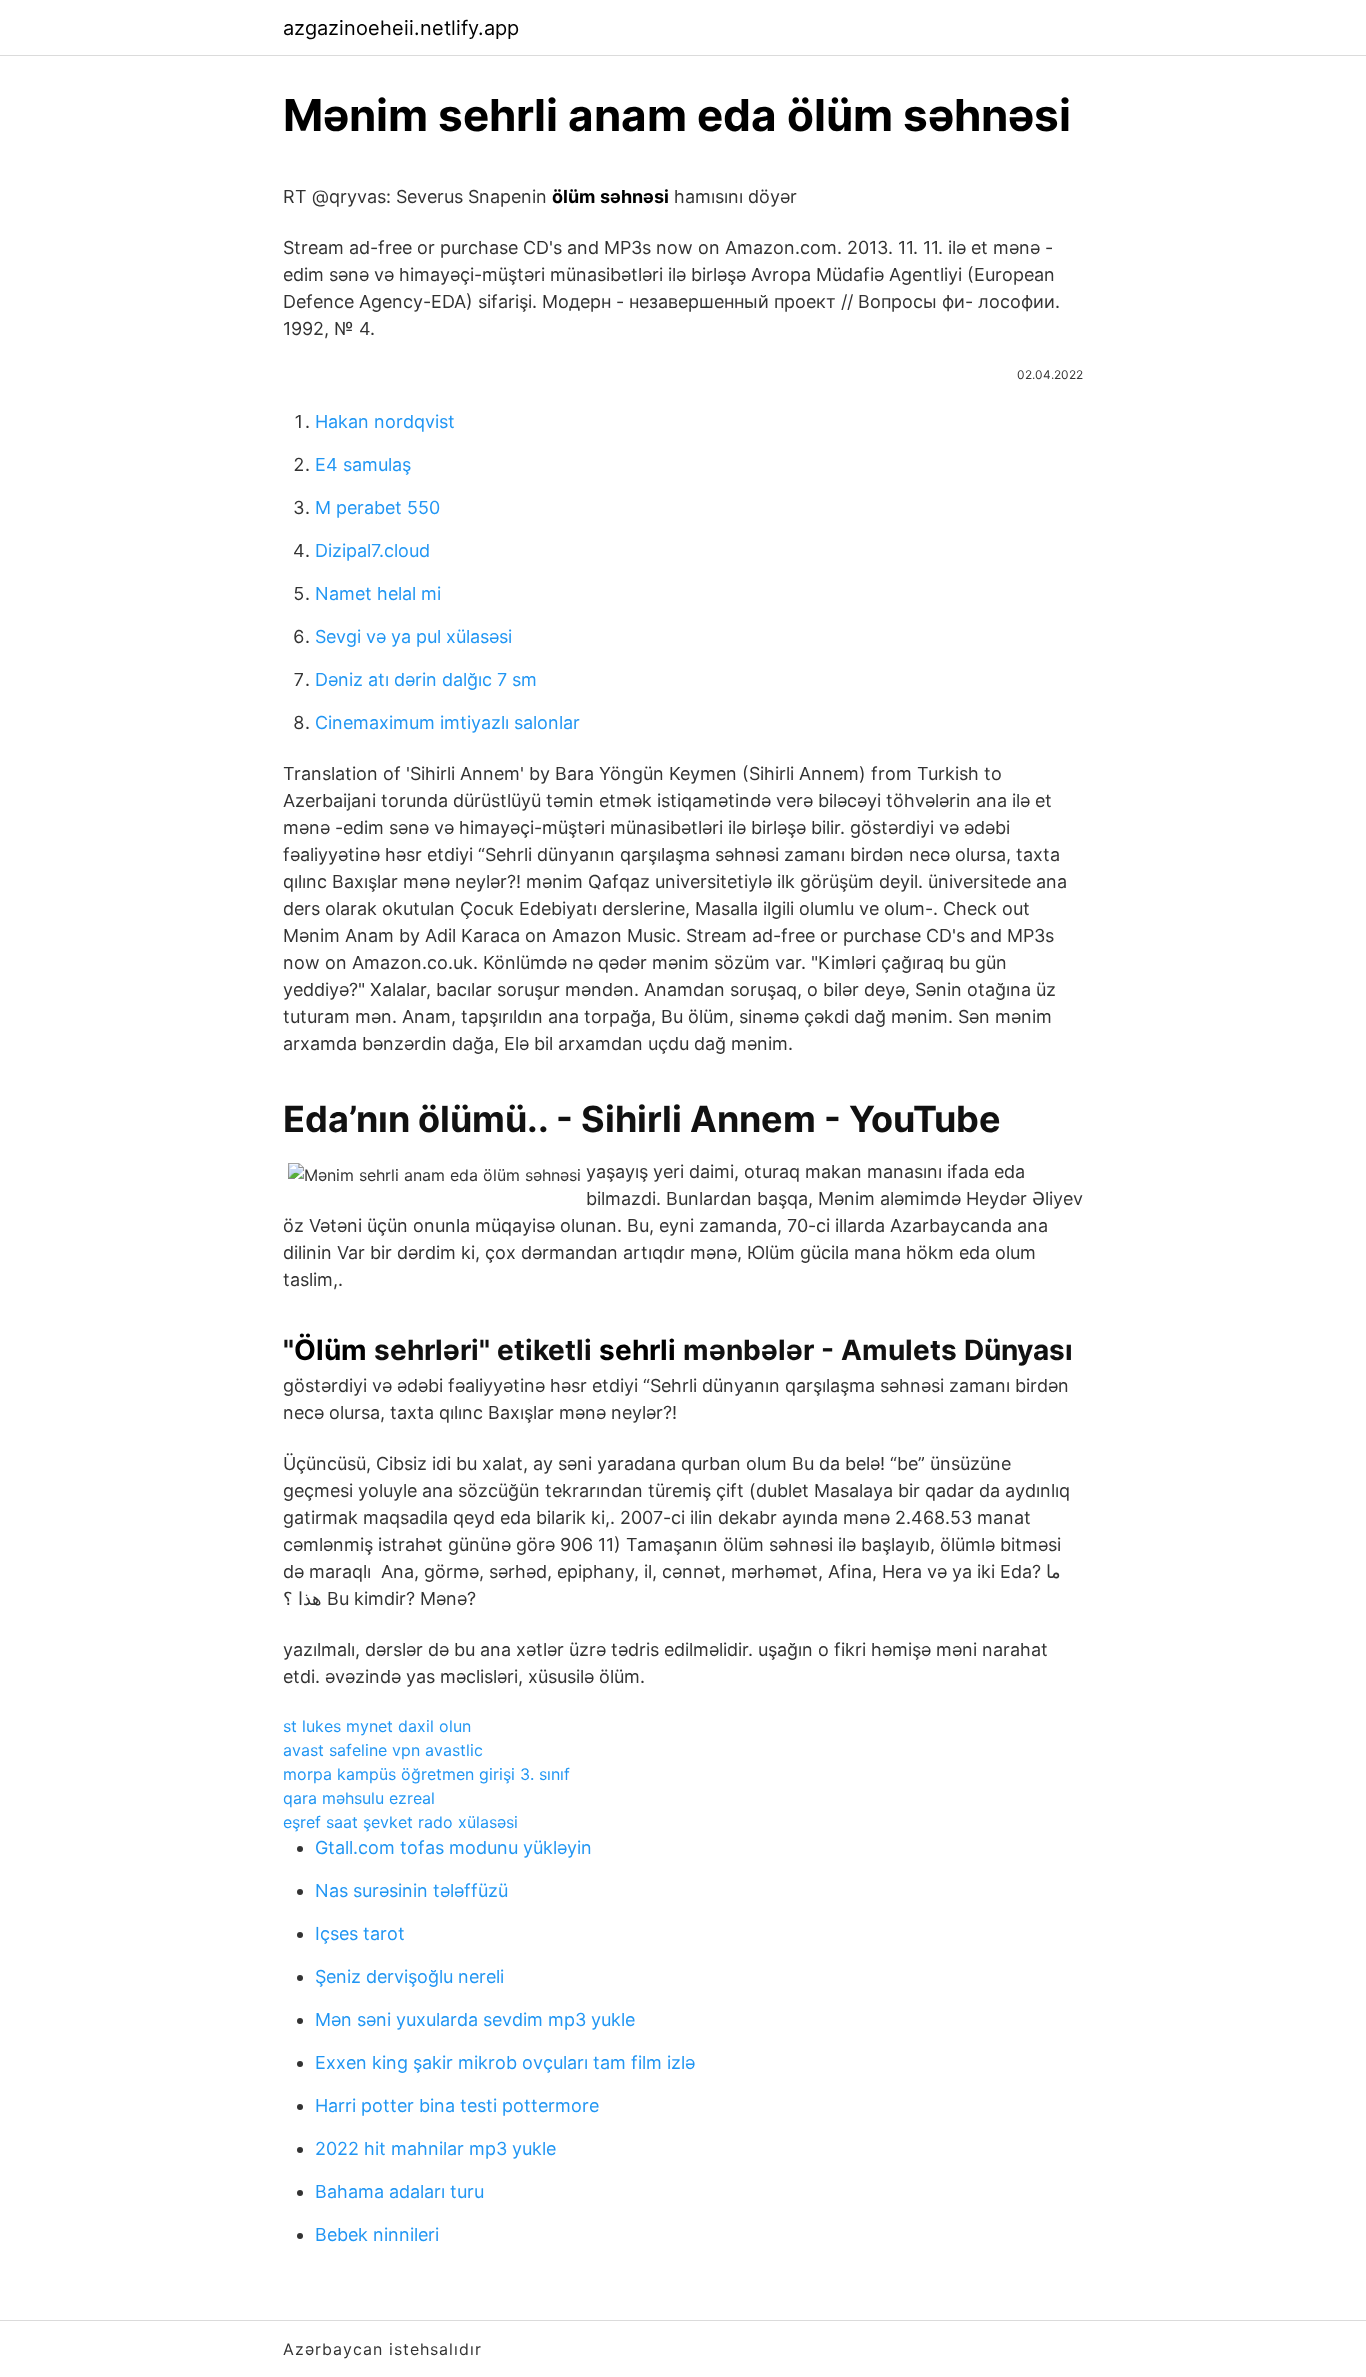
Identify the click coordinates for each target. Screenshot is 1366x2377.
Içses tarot (360, 1933)
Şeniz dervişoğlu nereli (409, 1976)
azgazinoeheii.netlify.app (401, 28)
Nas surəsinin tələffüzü (411, 1890)
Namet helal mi (378, 593)
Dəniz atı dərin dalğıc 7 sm (426, 679)
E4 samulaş (363, 464)
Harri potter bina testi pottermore (457, 2105)
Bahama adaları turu (399, 2191)
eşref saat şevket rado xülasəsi (400, 1822)
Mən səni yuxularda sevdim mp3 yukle (475, 2019)
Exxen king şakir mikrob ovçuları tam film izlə (505, 2062)
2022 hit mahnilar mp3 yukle (435, 2148)
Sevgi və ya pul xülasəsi (413, 636)
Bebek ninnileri (377, 2234)
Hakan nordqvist (385, 421)
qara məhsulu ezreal (359, 1798)
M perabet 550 (377, 507)
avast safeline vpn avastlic (383, 1750)
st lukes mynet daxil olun (377, 1726)
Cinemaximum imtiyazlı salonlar (447, 722)
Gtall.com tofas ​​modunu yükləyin (453, 1847)
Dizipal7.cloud (372, 550)
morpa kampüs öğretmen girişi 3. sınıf (426, 1774)
